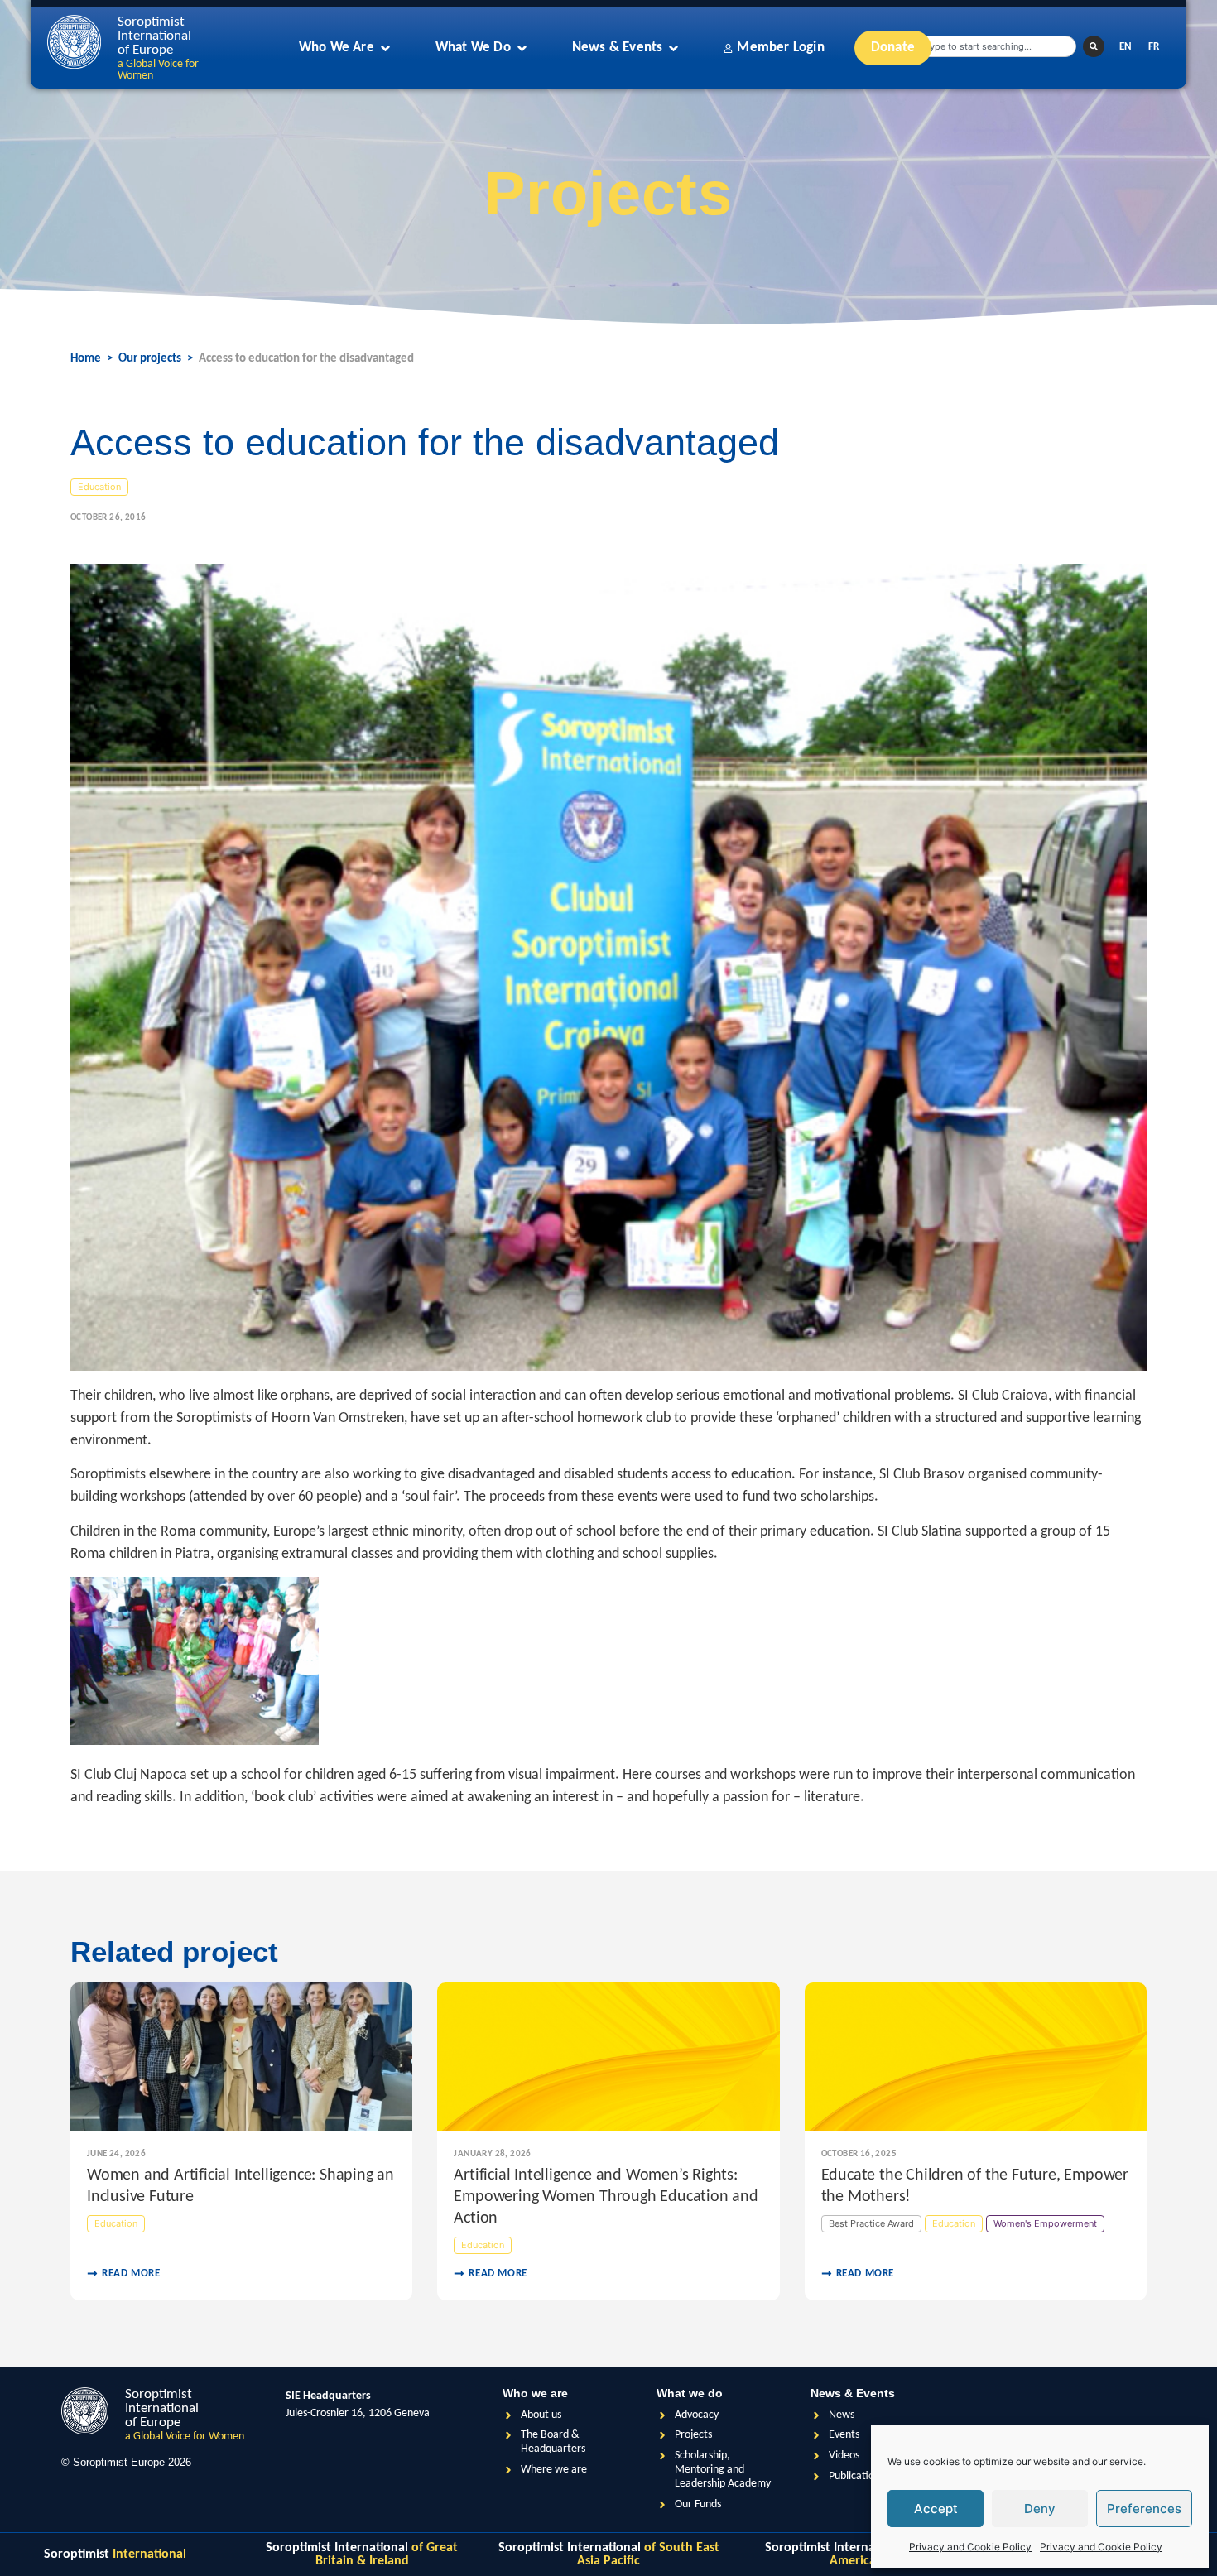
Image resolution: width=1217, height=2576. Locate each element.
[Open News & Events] (673, 48)
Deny (1040, 2509)
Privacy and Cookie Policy (970, 2547)
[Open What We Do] (522, 48)
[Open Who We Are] (385, 48)
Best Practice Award (871, 2223)
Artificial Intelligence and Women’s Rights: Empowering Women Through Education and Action (606, 2197)
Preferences (1144, 2509)
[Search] (1094, 46)
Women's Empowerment (1045, 2223)
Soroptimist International (362, 2554)
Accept (936, 2509)
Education (99, 487)
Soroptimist (115, 2554)
